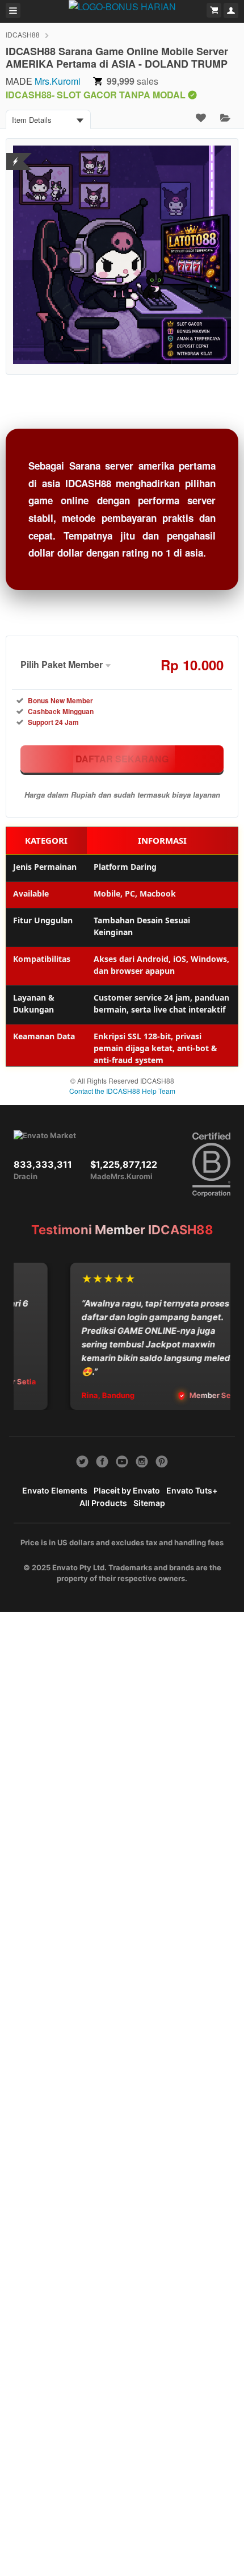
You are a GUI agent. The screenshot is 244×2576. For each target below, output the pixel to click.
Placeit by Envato (127, 1490)
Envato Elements (55, 1490)
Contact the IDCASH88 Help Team (122, 1091)
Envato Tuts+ (192, 1490)
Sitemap (149, 1503)
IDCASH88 (23, 34)
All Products (103, 1503)
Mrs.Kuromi (58, 81)
